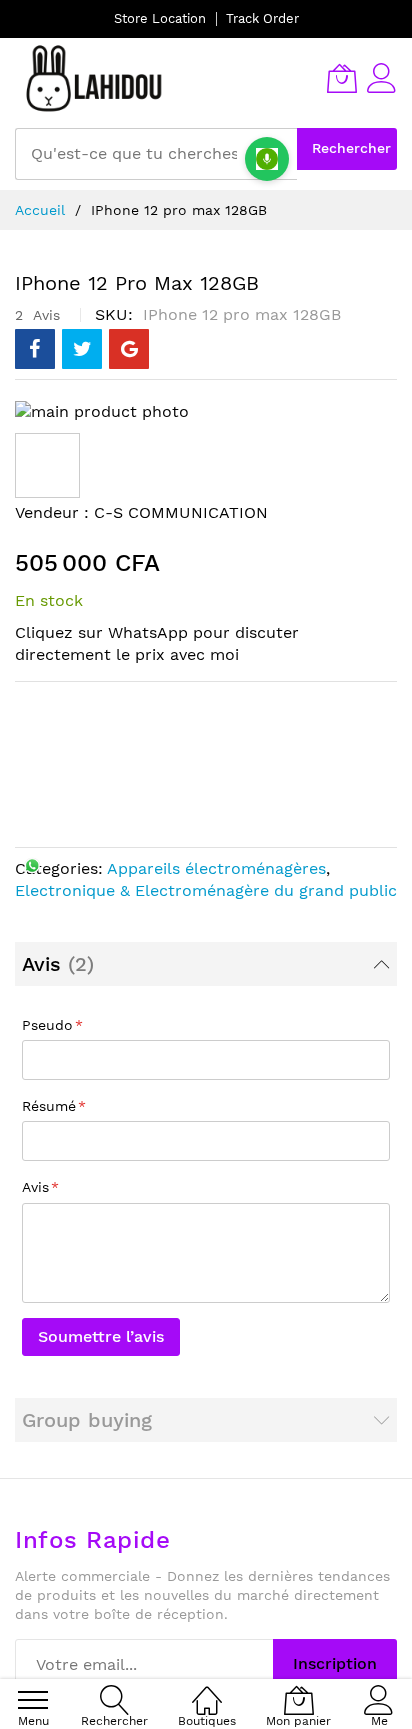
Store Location (160, 18)
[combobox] (156, 154)
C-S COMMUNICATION (181, 512)
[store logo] (95, 78)
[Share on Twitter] (82, 349)
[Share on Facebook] (35, 349)
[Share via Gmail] (129, 349)
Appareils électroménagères (216, 868)
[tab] (206, 964)
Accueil (40, 210)
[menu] (33, 1700)
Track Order (262, 18)
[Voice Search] (267, 159)
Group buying (87, 1420)
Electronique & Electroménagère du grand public (206, 890)
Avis (54, 964)
